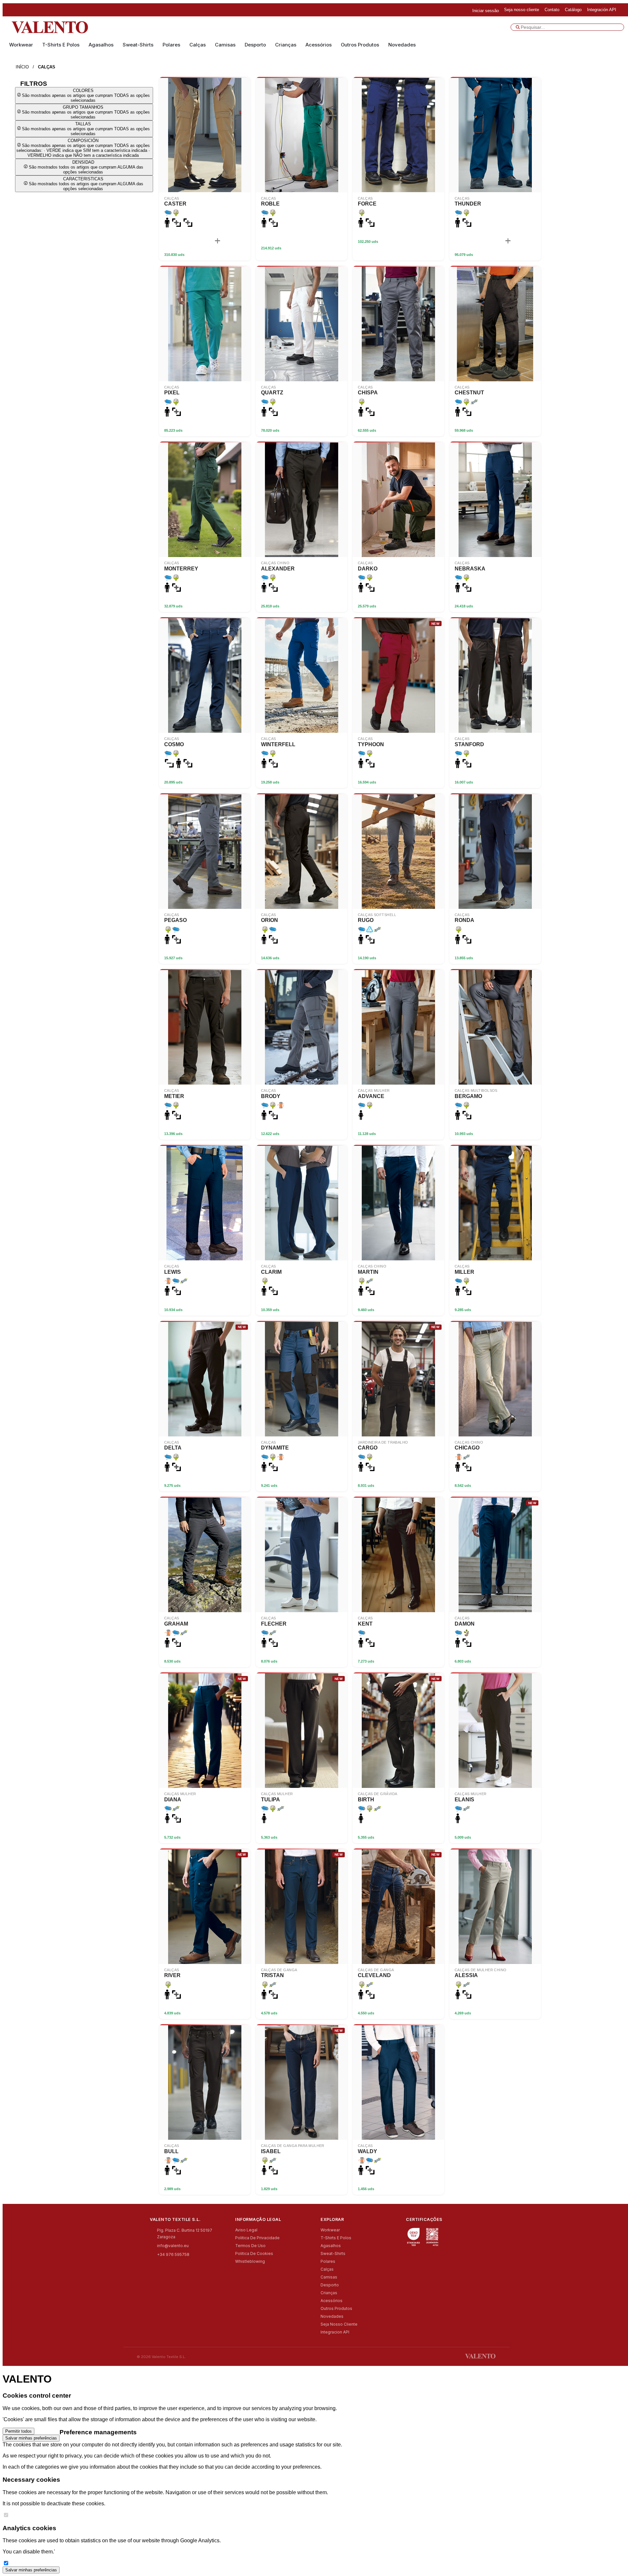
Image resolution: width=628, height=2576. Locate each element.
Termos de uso (250, 2246)
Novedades (402, 45)
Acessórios (319, 45)
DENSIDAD (86, 167)
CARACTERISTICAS (86, 184)
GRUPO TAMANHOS (86, 112)
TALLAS (86, 129)
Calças (198, 45)
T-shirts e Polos (61, 45)
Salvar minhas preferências (31, 2438)
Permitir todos (18, 2431)
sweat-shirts (138, 45)
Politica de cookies (254, 2253)
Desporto (255, 45)
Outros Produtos (360, 45)
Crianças (286, 45)
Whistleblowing (250, 2261)
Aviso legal (246, 2230)
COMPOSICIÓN (83, 148)
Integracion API (335, 2332)
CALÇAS (47, 67)
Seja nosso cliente (339, 2324)
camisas (225, 45)
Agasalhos (101, 45)
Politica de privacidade (257, 2238)
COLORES (86, 95)
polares (171, 45)
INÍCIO (22, 67)
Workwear (21, 45)
